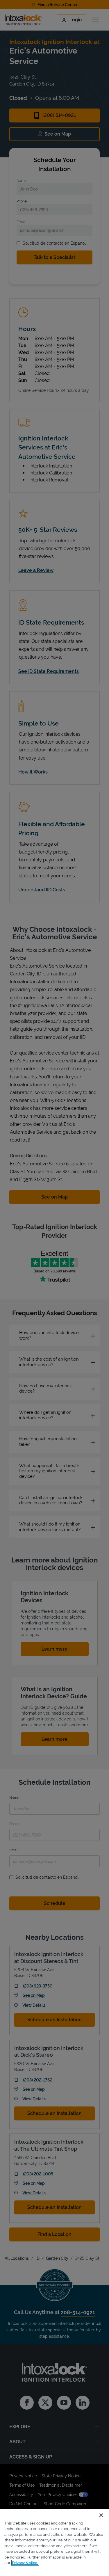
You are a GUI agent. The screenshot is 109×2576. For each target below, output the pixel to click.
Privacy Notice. (25, 2563)
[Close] (101, 2515)
